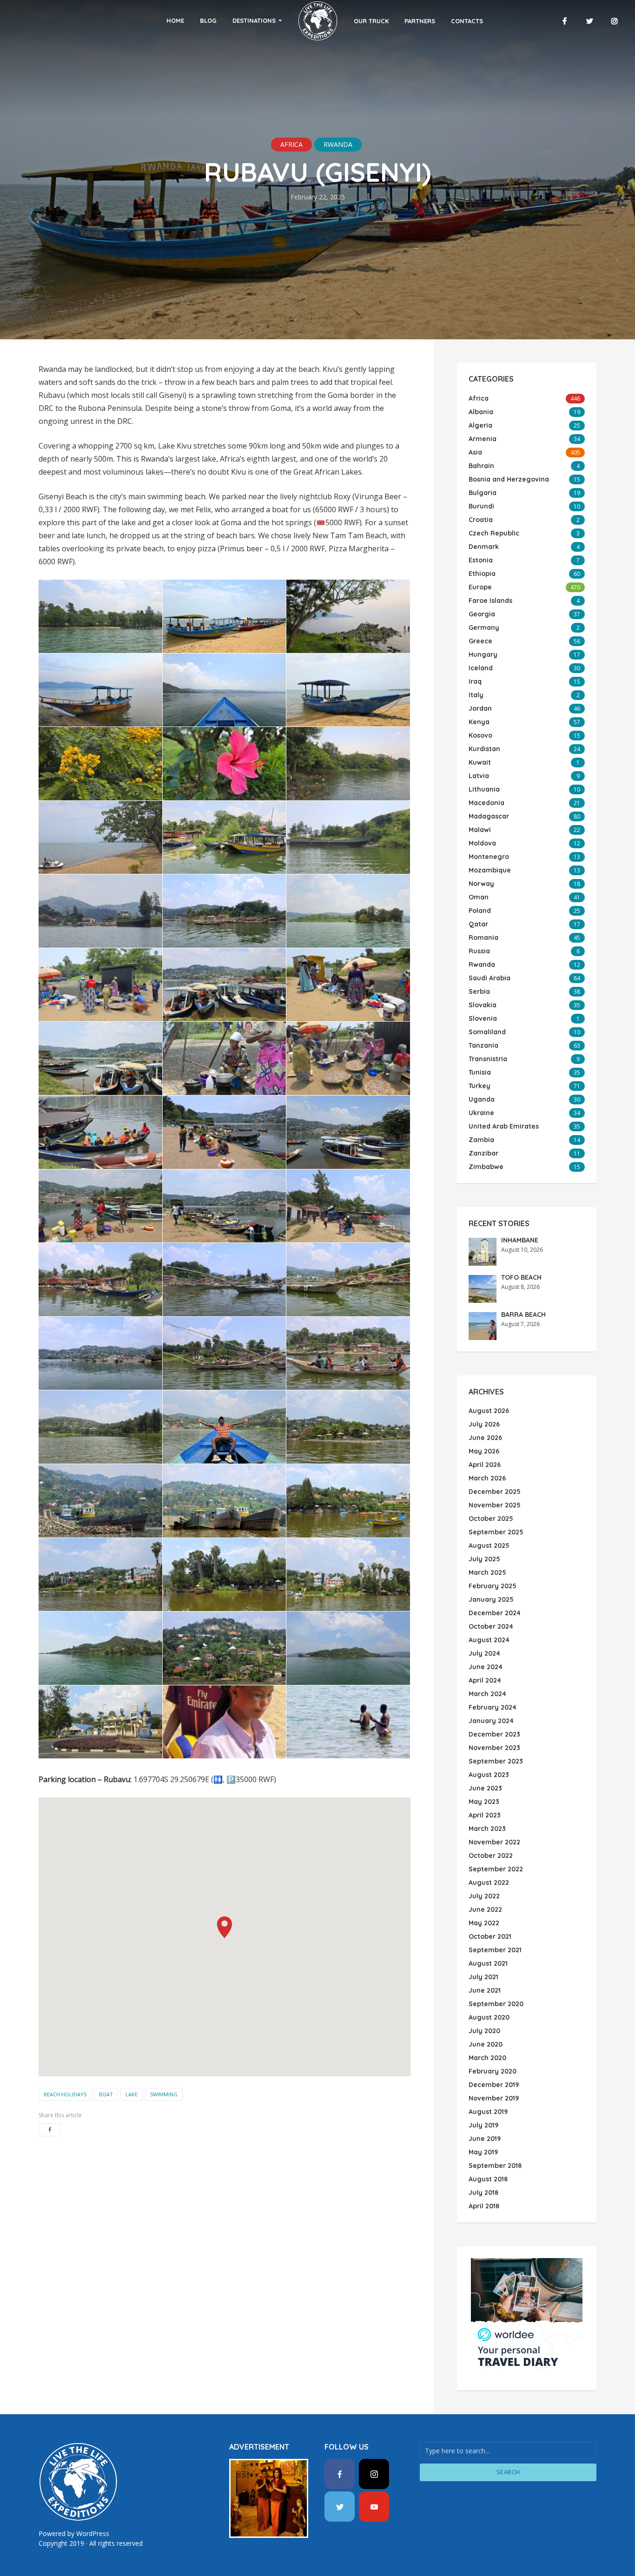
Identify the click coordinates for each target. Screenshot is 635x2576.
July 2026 (484, 1424)
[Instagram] (374, 2474)
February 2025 (493, 1586)
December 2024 (495, 1613)
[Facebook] (340, 2474)
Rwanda (338, 144)
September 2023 (496, 1761)
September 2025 (496, 1532)
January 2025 (491, 1599)
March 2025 (487, 1572)
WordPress (93, 2533)
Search (508, 2472)
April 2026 (485, 1465)
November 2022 (494, 1842)
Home (175, 20)
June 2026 (485, 1438)
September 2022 (496, 1869)
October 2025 (491, 1519)
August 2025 (489, 1546)
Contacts (467, 21)
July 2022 (484, 1896)
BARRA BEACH (523, 1314)
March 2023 (487, 1829)
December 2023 (494, 1734)
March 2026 (487, 1478)
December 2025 (495, 1492)
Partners (420, 21)
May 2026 (484, 1451)
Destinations (254, 20)
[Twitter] (340, 2507)
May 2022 (484, 1923)
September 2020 (496, 2004)
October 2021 (490, 1936)
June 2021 (485, 1990)
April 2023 (485, 1815)
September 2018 (495, 2166)
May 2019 (483, 2152)
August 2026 (489, 1411)
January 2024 (491, 1721)
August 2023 (489, 1775)
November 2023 (494, 1748)
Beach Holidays (65, 2094)
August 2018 (488, 2179)
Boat (106, 2094)
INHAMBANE (520, 1240)
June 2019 (485, 2139)
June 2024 (486, 1667)
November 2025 (495, 1505)
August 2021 (488, 1963)
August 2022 (489, 1882)
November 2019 (494, 2098)
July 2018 (483, 2193)
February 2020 (493, 2071)
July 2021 (483, 1977)
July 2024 (484, 1653)
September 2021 (495, 1950)
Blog (208, 20)
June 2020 (486, 2044)
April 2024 (485, 1680)
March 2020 (487, 2058)
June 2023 (485, 1788)
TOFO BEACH (521, 1277)
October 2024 (491, 1626)
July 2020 (484, 2031)
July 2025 (484, 1559)
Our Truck (371, 21)
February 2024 (493, 1707)
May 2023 (484, 1802)
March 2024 (487, 1694)
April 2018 (484, 2206)
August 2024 (489, 1640)
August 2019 (488, 2112)
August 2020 (489, 2017)
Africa (291, 144)
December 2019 (494, 2085)
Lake (132, 2094)
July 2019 (483, 2125)
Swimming (164, 2094)
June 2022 (485, 1909)
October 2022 (491, 1856)
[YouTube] (374, 2507)
